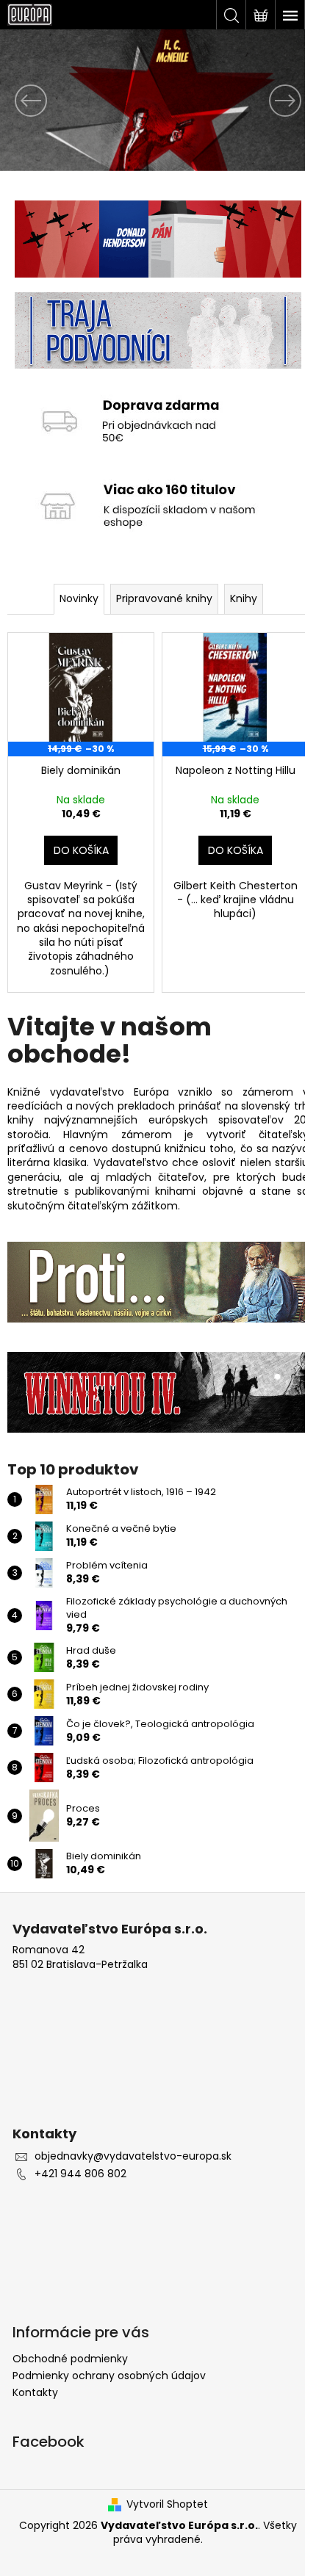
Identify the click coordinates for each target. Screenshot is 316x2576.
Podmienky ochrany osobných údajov (109, 2353)
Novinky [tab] (73, 586)
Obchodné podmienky (70, 2336)
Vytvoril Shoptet (162, 2482)
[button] (23, 100)
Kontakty (35, 2370)
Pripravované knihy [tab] (158, 586)
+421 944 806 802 (80, 2151)
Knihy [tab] (238, 586)
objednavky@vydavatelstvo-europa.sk (133, 2134)
